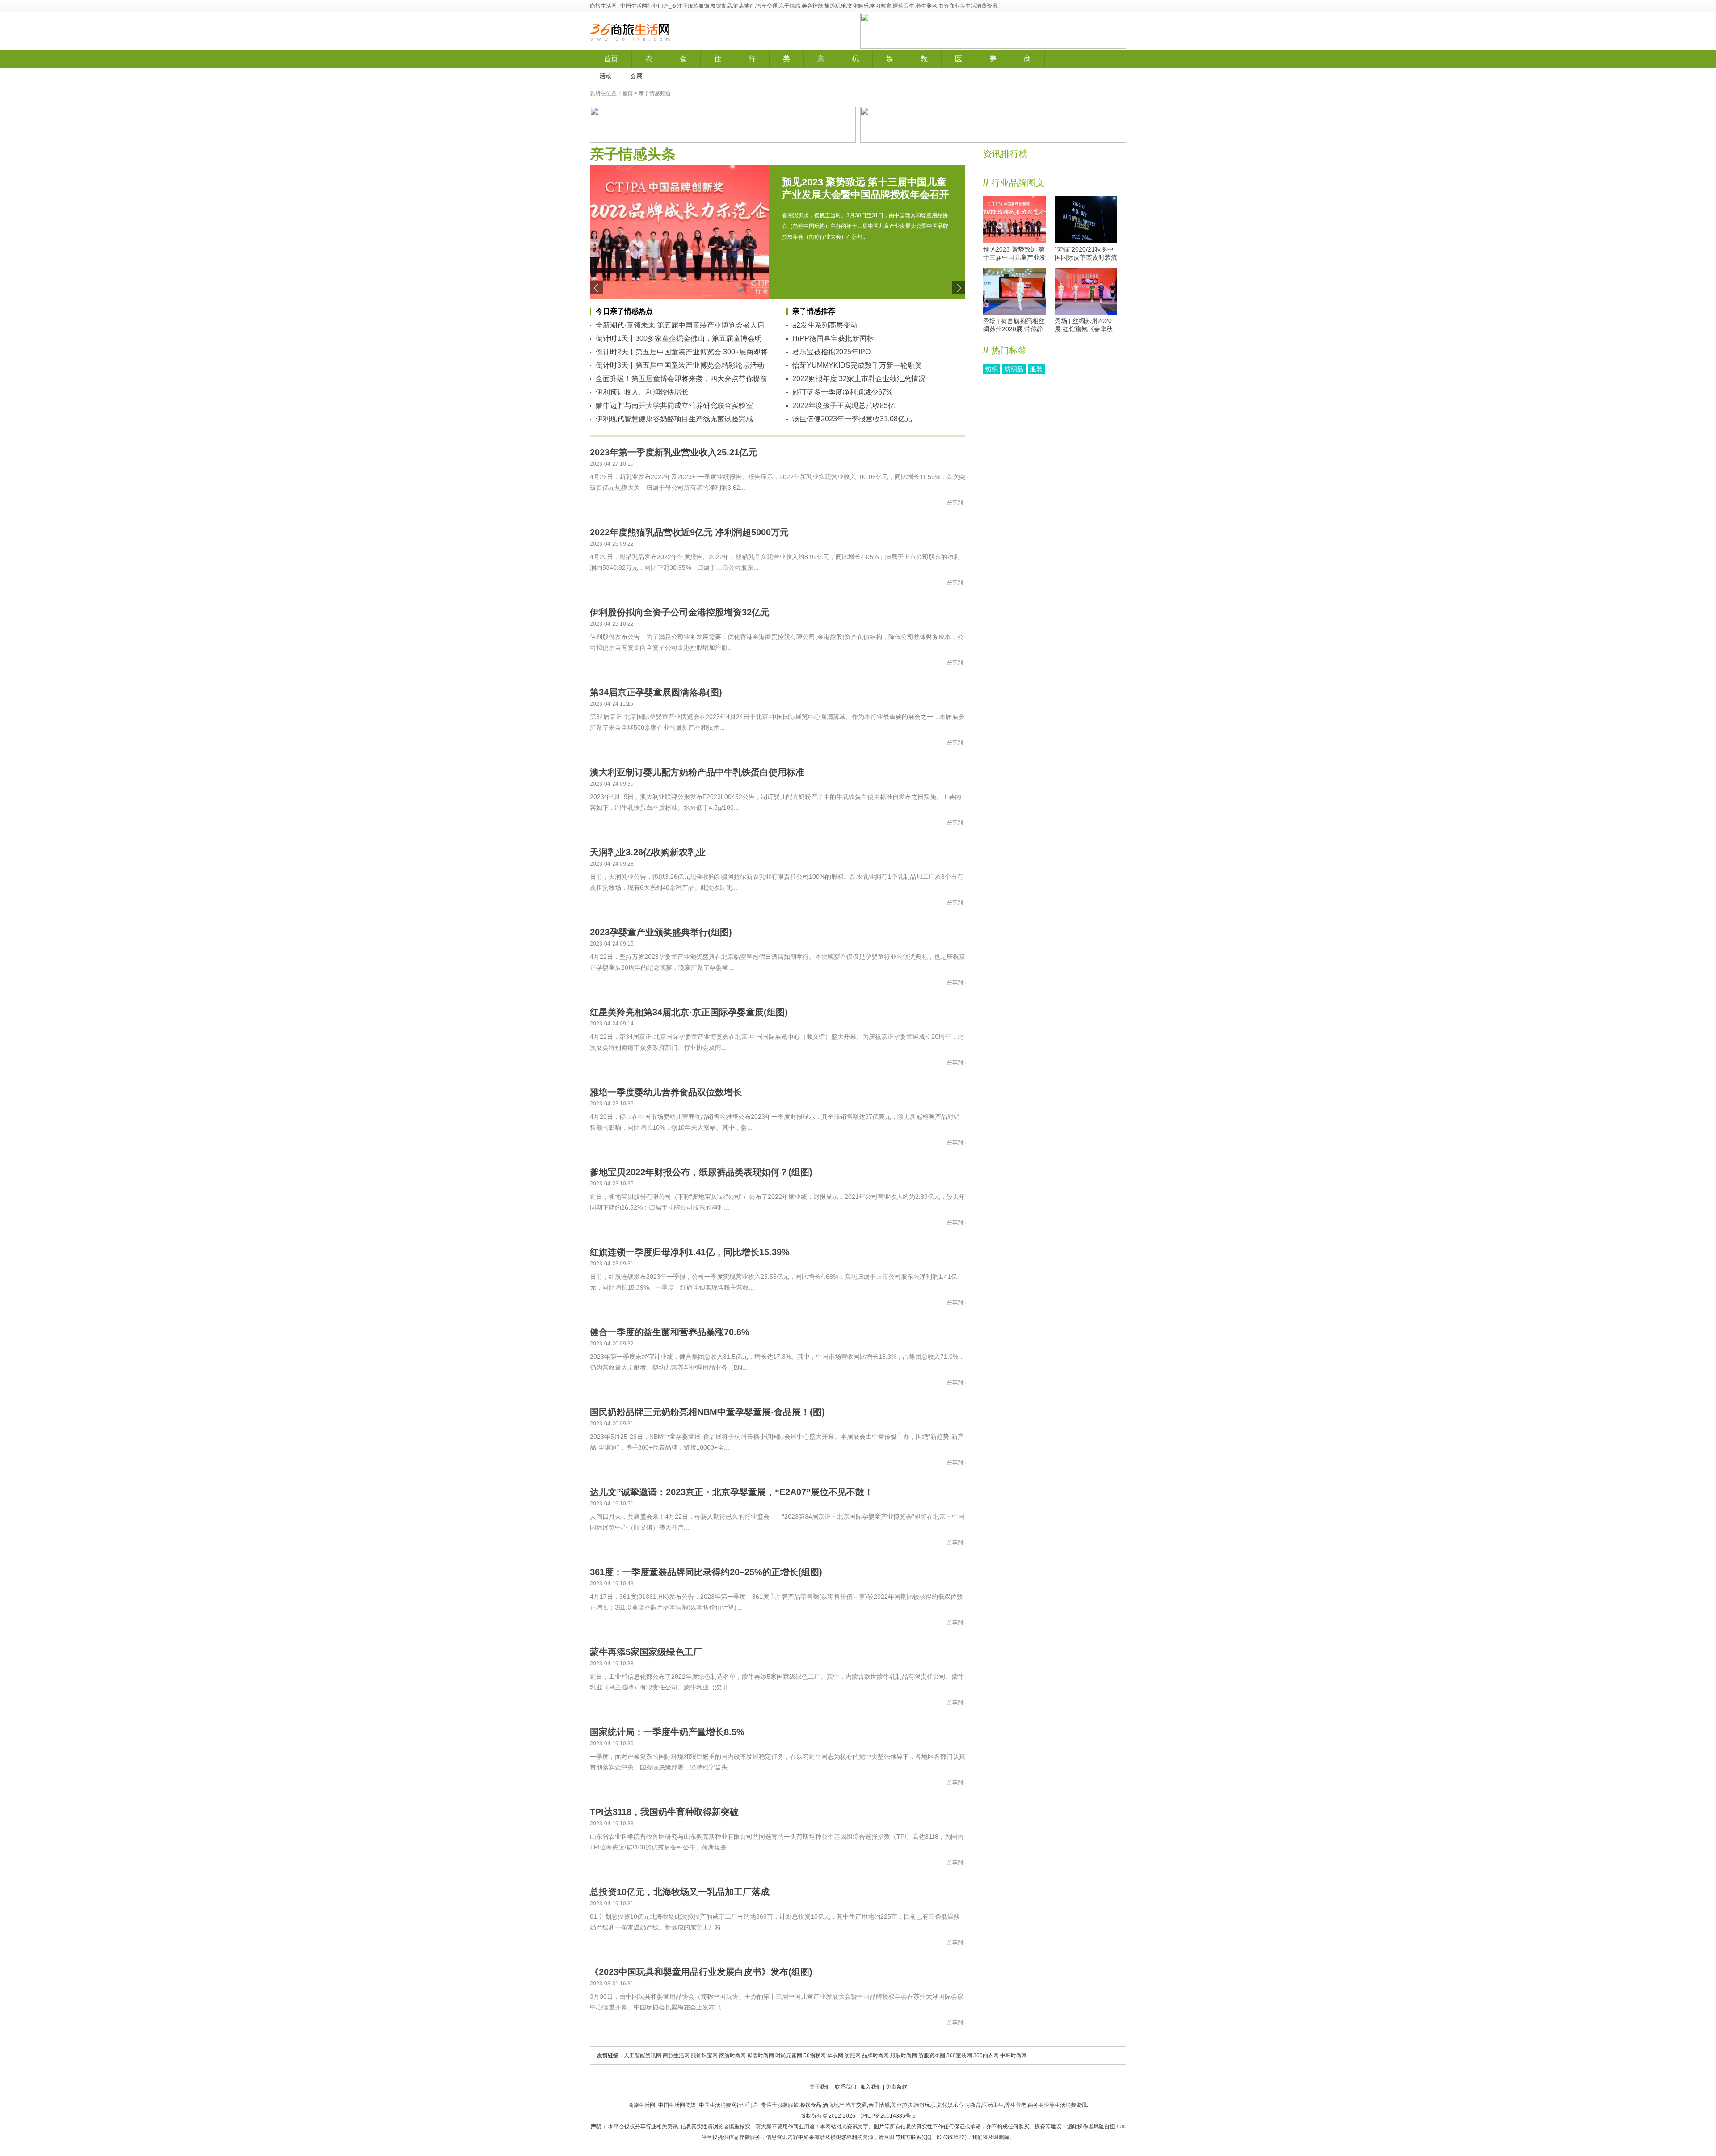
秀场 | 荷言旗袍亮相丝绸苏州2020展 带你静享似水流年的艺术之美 (1014, 325)
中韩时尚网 (1014, 2055)
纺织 (992, 369)
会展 (636, 76)
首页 (611, 59)
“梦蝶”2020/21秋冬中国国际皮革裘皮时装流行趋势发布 (1086, 254)
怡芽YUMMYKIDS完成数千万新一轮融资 (857, 365)
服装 (1036, 369)
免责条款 (896, 2087)
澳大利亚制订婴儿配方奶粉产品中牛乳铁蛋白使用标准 (697, 772)
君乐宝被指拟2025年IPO (831, 352)
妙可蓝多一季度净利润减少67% (842, 392)
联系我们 (845, 2087)
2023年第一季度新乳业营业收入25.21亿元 (673, 452)
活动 (606, 76)
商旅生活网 (603, 6)
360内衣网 (986, 2055)
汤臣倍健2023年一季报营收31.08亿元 (852, 419)
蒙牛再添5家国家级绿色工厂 (646, 1652)
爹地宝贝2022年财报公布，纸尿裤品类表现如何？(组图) (701, 1172)
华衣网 (835, 2055)
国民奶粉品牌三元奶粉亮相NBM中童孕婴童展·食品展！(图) (707, 1412)
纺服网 (853, 2055)
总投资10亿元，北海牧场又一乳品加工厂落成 (680, 1892)
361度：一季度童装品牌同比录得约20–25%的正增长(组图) (706, 1572)
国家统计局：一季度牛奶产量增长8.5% (667, 1732)
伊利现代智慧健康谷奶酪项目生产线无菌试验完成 (674, 419)
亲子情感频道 (655, 93)
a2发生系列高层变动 (825, 325)
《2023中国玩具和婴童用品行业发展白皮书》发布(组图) (701, 1972)
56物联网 (815, 2055)
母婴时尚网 (761, 2055)
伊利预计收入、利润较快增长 (642, 392)
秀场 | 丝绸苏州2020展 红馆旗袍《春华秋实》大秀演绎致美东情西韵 (1086, 325)
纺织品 (1014, 369)
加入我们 (871, 2087)
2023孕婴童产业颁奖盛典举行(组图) (661, 932)
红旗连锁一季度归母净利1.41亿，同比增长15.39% (690, 1252)
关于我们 (820, 2087)
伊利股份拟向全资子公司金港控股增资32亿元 (680, 612)
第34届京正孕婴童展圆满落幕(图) (656, 692)
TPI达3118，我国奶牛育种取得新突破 (664, 1812)
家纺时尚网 (732, 2055)
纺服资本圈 (932, 2055)
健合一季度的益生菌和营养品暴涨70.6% (670, 1332)
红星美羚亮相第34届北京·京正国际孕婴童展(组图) (689, 1012)
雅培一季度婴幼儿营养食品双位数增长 (666, 1092)
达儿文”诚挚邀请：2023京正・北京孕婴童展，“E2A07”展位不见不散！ (732, 1492)
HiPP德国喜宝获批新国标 (833, 338)
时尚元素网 (789, 2055)
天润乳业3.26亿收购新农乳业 (648, 852)
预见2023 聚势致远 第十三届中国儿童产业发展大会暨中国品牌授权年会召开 (1014, 254)
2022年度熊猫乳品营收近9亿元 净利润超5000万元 (689, 532)
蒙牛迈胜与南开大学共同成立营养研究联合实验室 (674, 406)
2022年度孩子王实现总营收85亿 (844, 406)
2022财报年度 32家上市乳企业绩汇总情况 (859, 379)
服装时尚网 (904, 2055)
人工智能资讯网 (643, 2055)
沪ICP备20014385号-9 (888, 2116)
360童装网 (959, 2055)
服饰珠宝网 (704, 2055)
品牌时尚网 (875, 2055)
